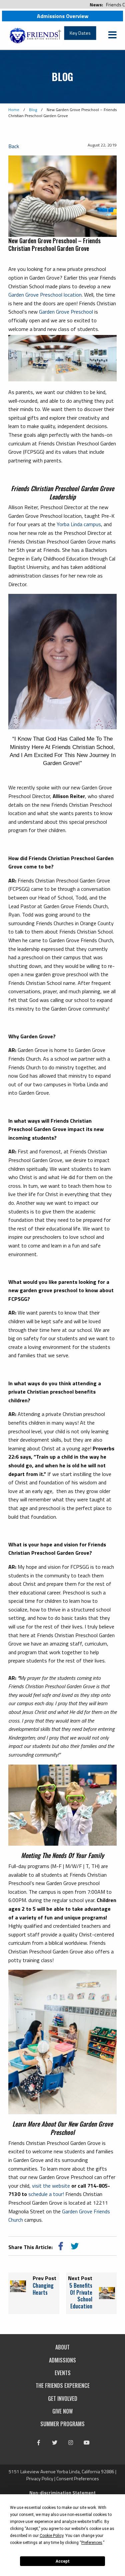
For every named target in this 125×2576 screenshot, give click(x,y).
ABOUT (62, 2347)
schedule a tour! (46, 2194)
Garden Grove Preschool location (45, 295)
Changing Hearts (43, 2289)
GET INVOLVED (63, 2399)
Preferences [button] (92, 2543)
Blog (33, 110)
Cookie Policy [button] (51, 2536)
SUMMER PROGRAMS (62, 2424)
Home (14, 110)
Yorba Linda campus (79, 524)
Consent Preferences (78, 2478)
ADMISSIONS (62, 2360)
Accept (63, 2561)
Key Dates (80, 33)
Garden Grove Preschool (66, 312)
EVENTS (63, 2373)
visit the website (51, 2186)
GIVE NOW (62, 2411)
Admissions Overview (63, 16)
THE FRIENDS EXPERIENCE (63, 2385)
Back (14, 146)
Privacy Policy (40, 2478)
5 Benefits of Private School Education (81, 2296)
